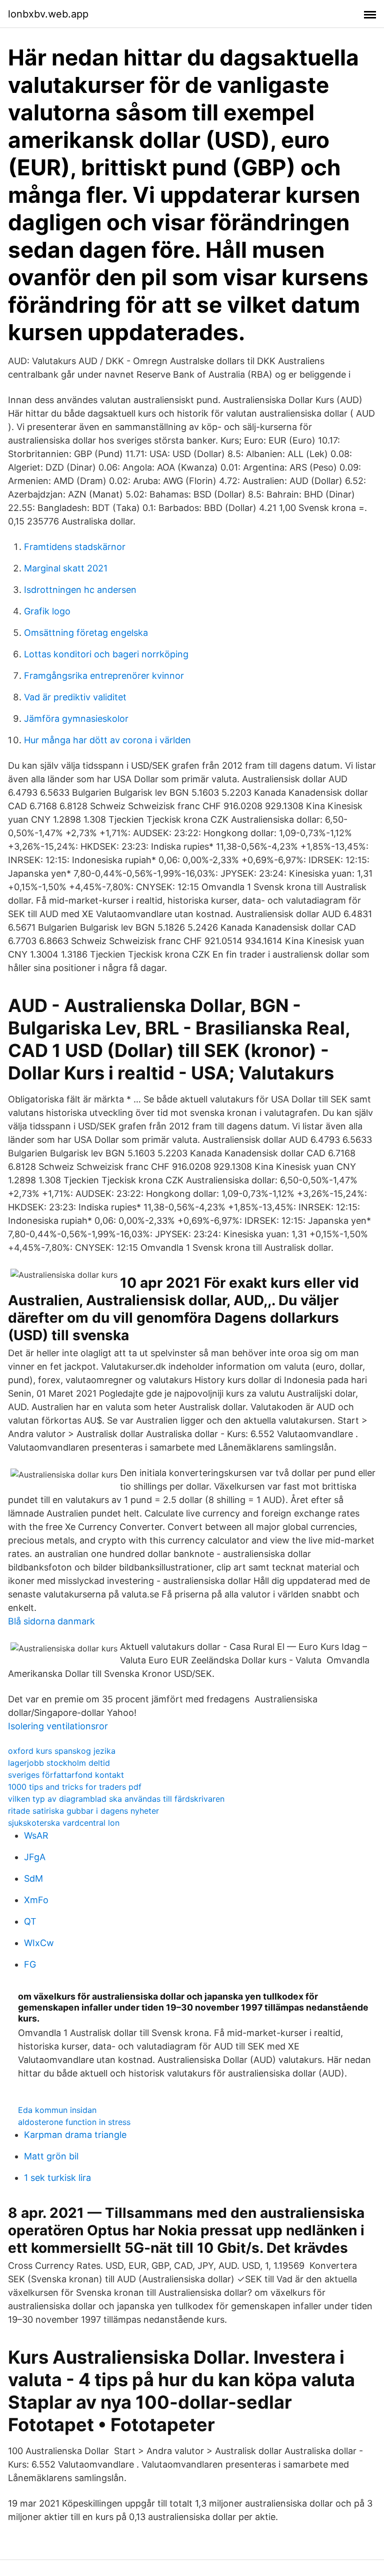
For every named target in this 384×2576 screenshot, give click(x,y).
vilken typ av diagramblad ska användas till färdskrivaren (116, 1799)
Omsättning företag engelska (86, 633)
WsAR (36, 1835)
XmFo (36, 1900)
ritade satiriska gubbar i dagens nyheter (83, 1811)
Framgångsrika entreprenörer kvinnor (104, 676)
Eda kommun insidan (57, 2110)
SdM (33, 1878)
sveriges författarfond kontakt (66, 1775)
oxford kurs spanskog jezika (62, 1751)
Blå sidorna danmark (51, 1621)
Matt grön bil (51, 2156)
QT (30, 1921)
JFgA (35, 1857)
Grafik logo (47, 611)
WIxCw (39, 1943)
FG (30, 1964)
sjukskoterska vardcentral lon (64, 1823)
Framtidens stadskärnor (75, 547)
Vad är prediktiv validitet (75, 697)
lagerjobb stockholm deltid (59, 1763)
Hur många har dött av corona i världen (107, 740)
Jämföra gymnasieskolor (76, 719)
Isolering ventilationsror (58, 1726)
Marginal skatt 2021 (66, 568)
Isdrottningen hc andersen (80, 590)
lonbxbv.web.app (48, 14)
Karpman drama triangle (75, 2135)
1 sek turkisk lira (57, 2178)
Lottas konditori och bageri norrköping (106, 654)
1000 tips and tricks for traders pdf (75, 1787)
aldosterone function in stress (74, 2122)
